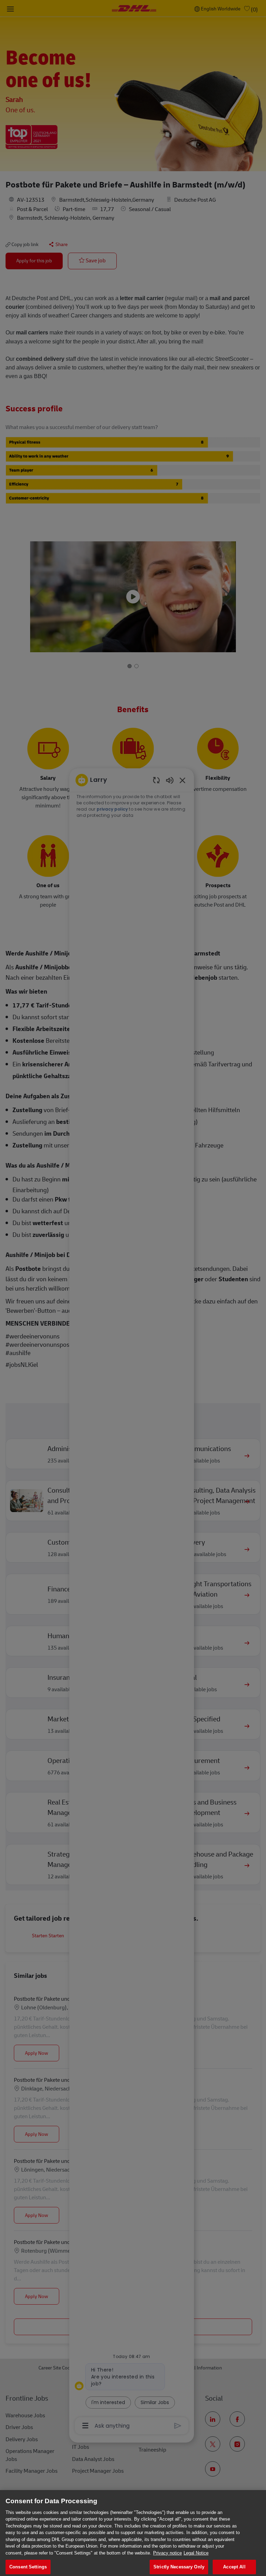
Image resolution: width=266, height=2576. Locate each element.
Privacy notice (167, 2553)
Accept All (234, 2567)
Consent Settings (28, 2567)
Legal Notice (196, 2553)
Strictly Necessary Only (179, 2567)
